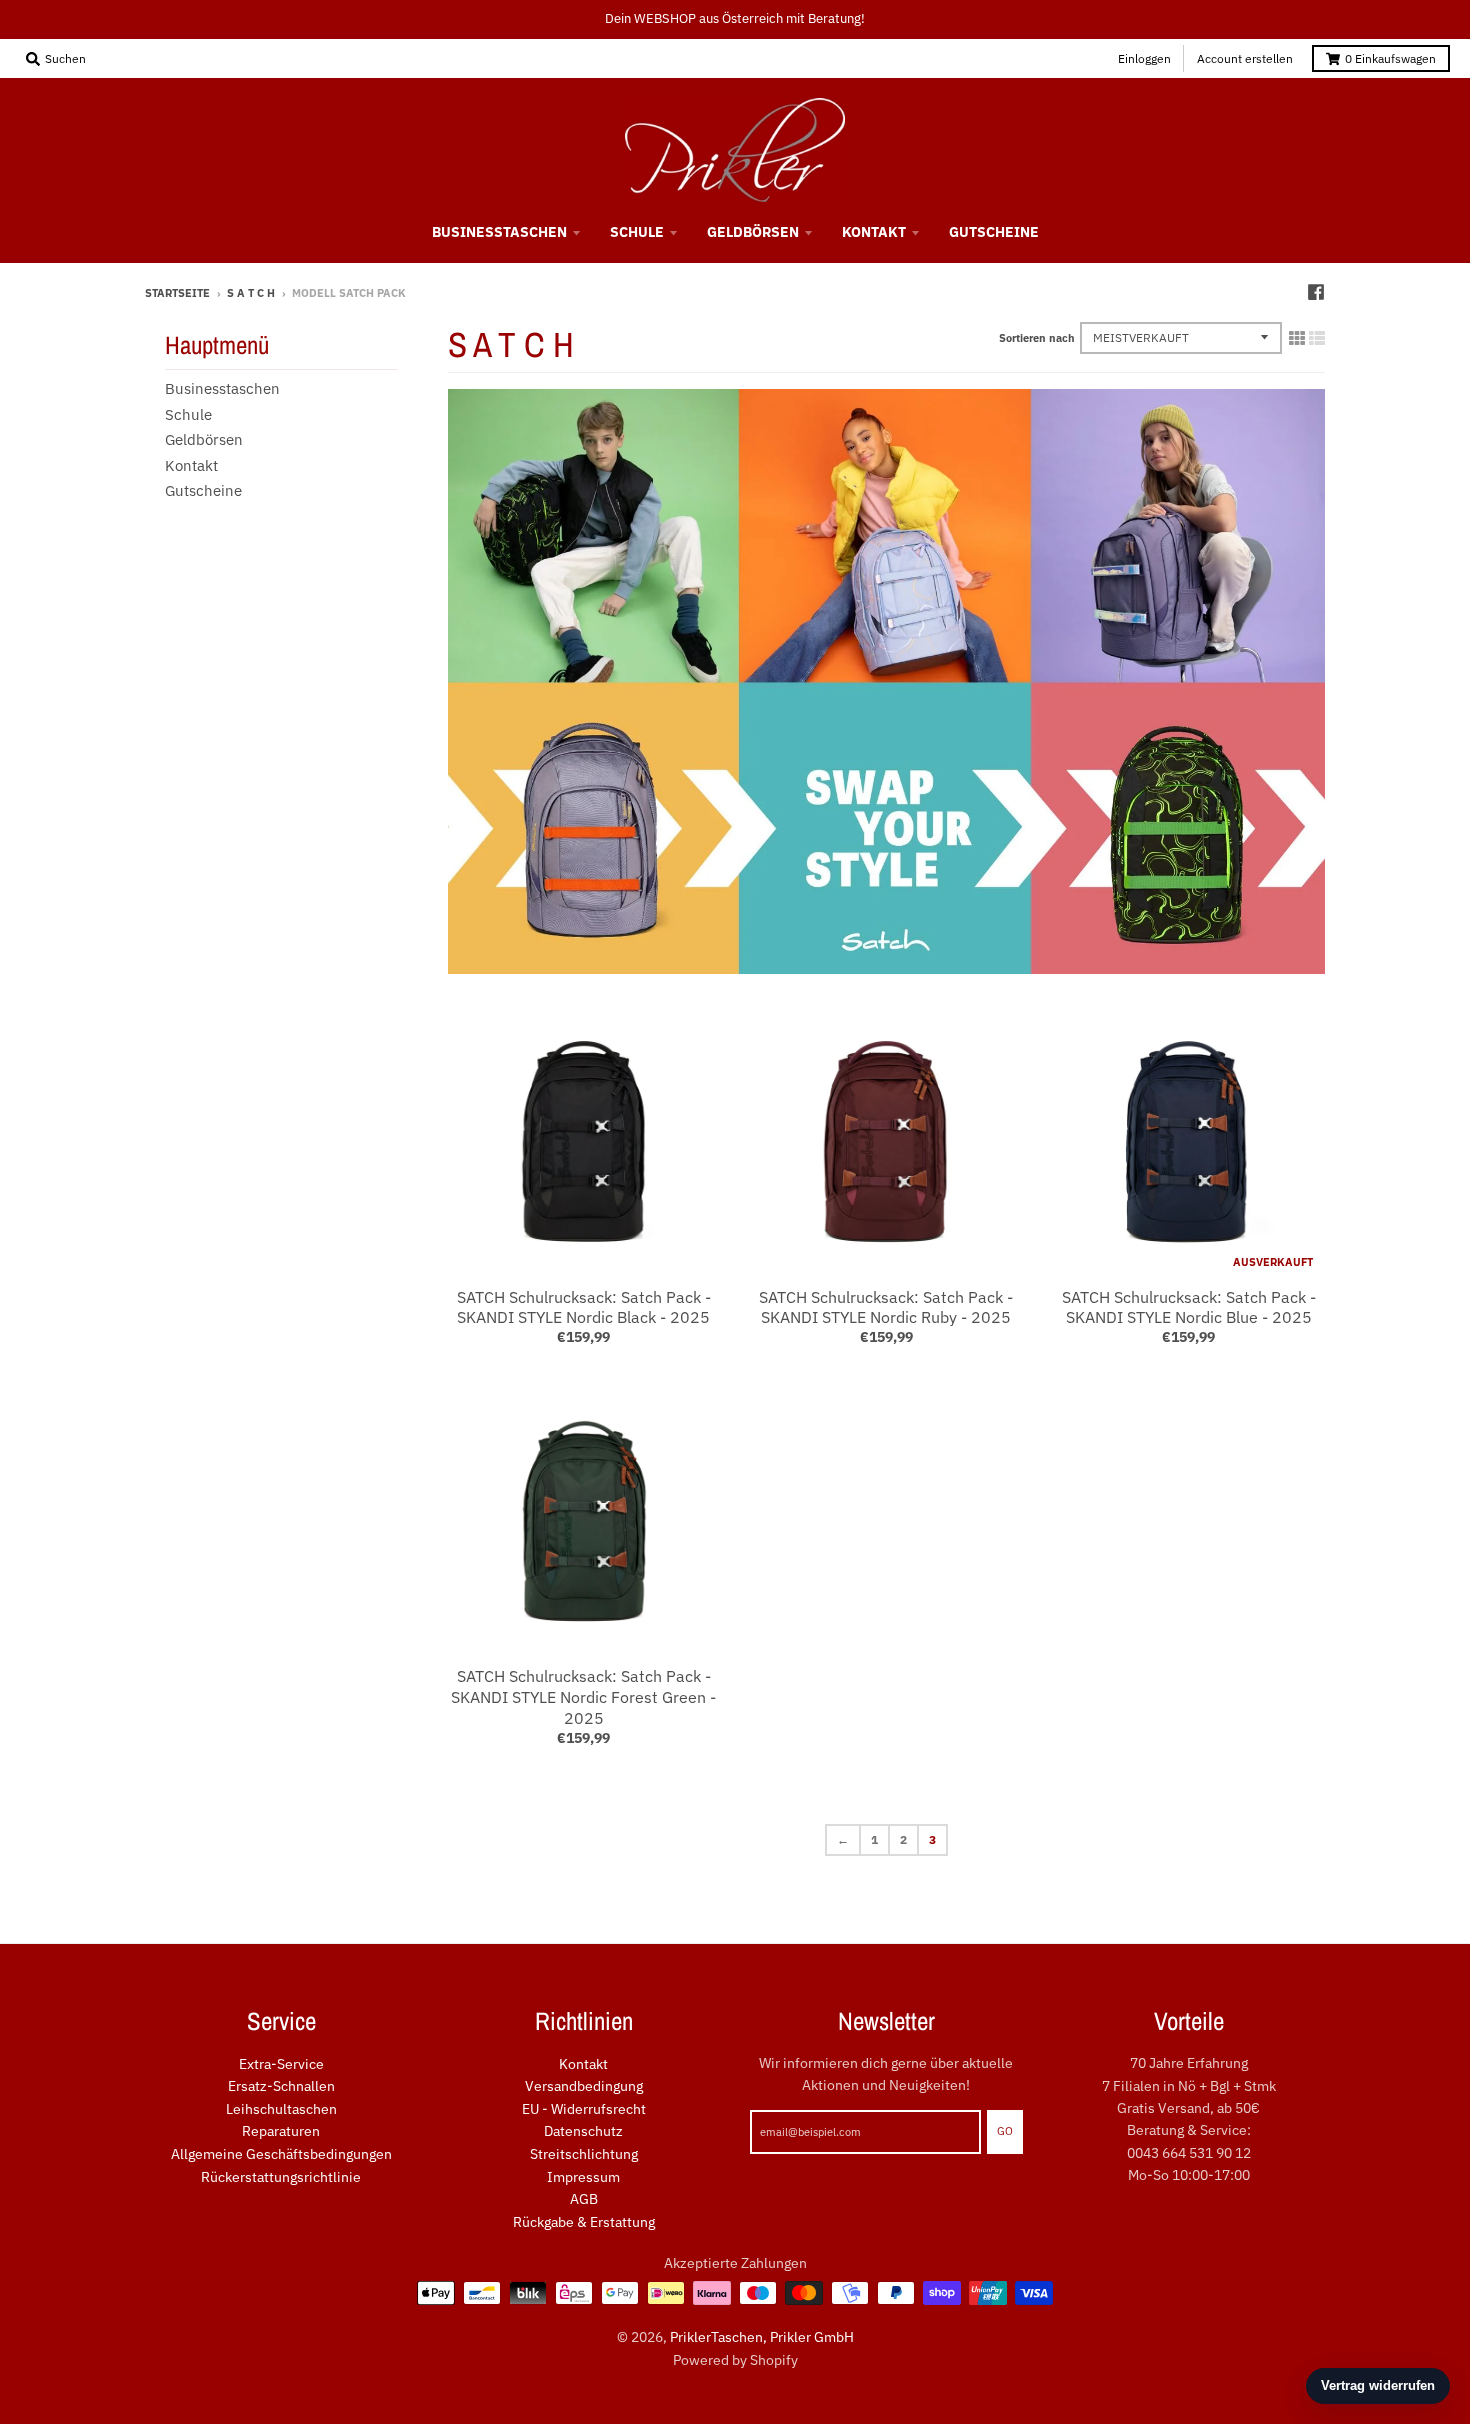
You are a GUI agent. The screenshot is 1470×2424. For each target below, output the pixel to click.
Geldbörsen (204, 439)
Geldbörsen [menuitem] (753, 232)
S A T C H (251, 293)
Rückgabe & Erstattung (584, 2222)
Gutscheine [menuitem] (994, 232)
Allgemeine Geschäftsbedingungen (281, 2154)
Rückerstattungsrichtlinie (281, 2177)
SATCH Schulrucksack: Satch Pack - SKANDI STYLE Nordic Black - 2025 (584, 1307)
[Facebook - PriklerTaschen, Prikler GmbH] (1316, 292)
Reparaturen (281, 2131)
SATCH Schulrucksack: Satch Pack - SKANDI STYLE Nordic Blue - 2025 (1189, 1307)
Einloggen (1144, 58)
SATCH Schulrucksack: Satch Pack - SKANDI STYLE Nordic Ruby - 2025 (886, 1307)
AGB (584, 2199)
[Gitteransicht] (1297, 338)
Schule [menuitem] (637, 232)
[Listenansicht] (1317, 338)
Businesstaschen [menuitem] (499, 232)
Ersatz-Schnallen (281, 2086)
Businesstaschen (222, 388)
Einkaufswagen (1390, 58)
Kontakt (191, 465)
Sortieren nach (1037, 338)
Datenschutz (583, 2131)
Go (1005, 2131)
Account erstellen (1245, 58)
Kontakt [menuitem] (874, 232)
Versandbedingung (584, 2086)
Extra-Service (281, 2064)
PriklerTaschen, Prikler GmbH (762, 2337)
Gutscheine (203, 490)
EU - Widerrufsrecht (584, 2109)
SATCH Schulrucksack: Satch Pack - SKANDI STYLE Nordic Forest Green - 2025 (583, 1697)
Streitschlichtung (584, 2154)
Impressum (583, 2177)
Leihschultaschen (281, 2109)
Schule (188, 414)
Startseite (177, 293)
